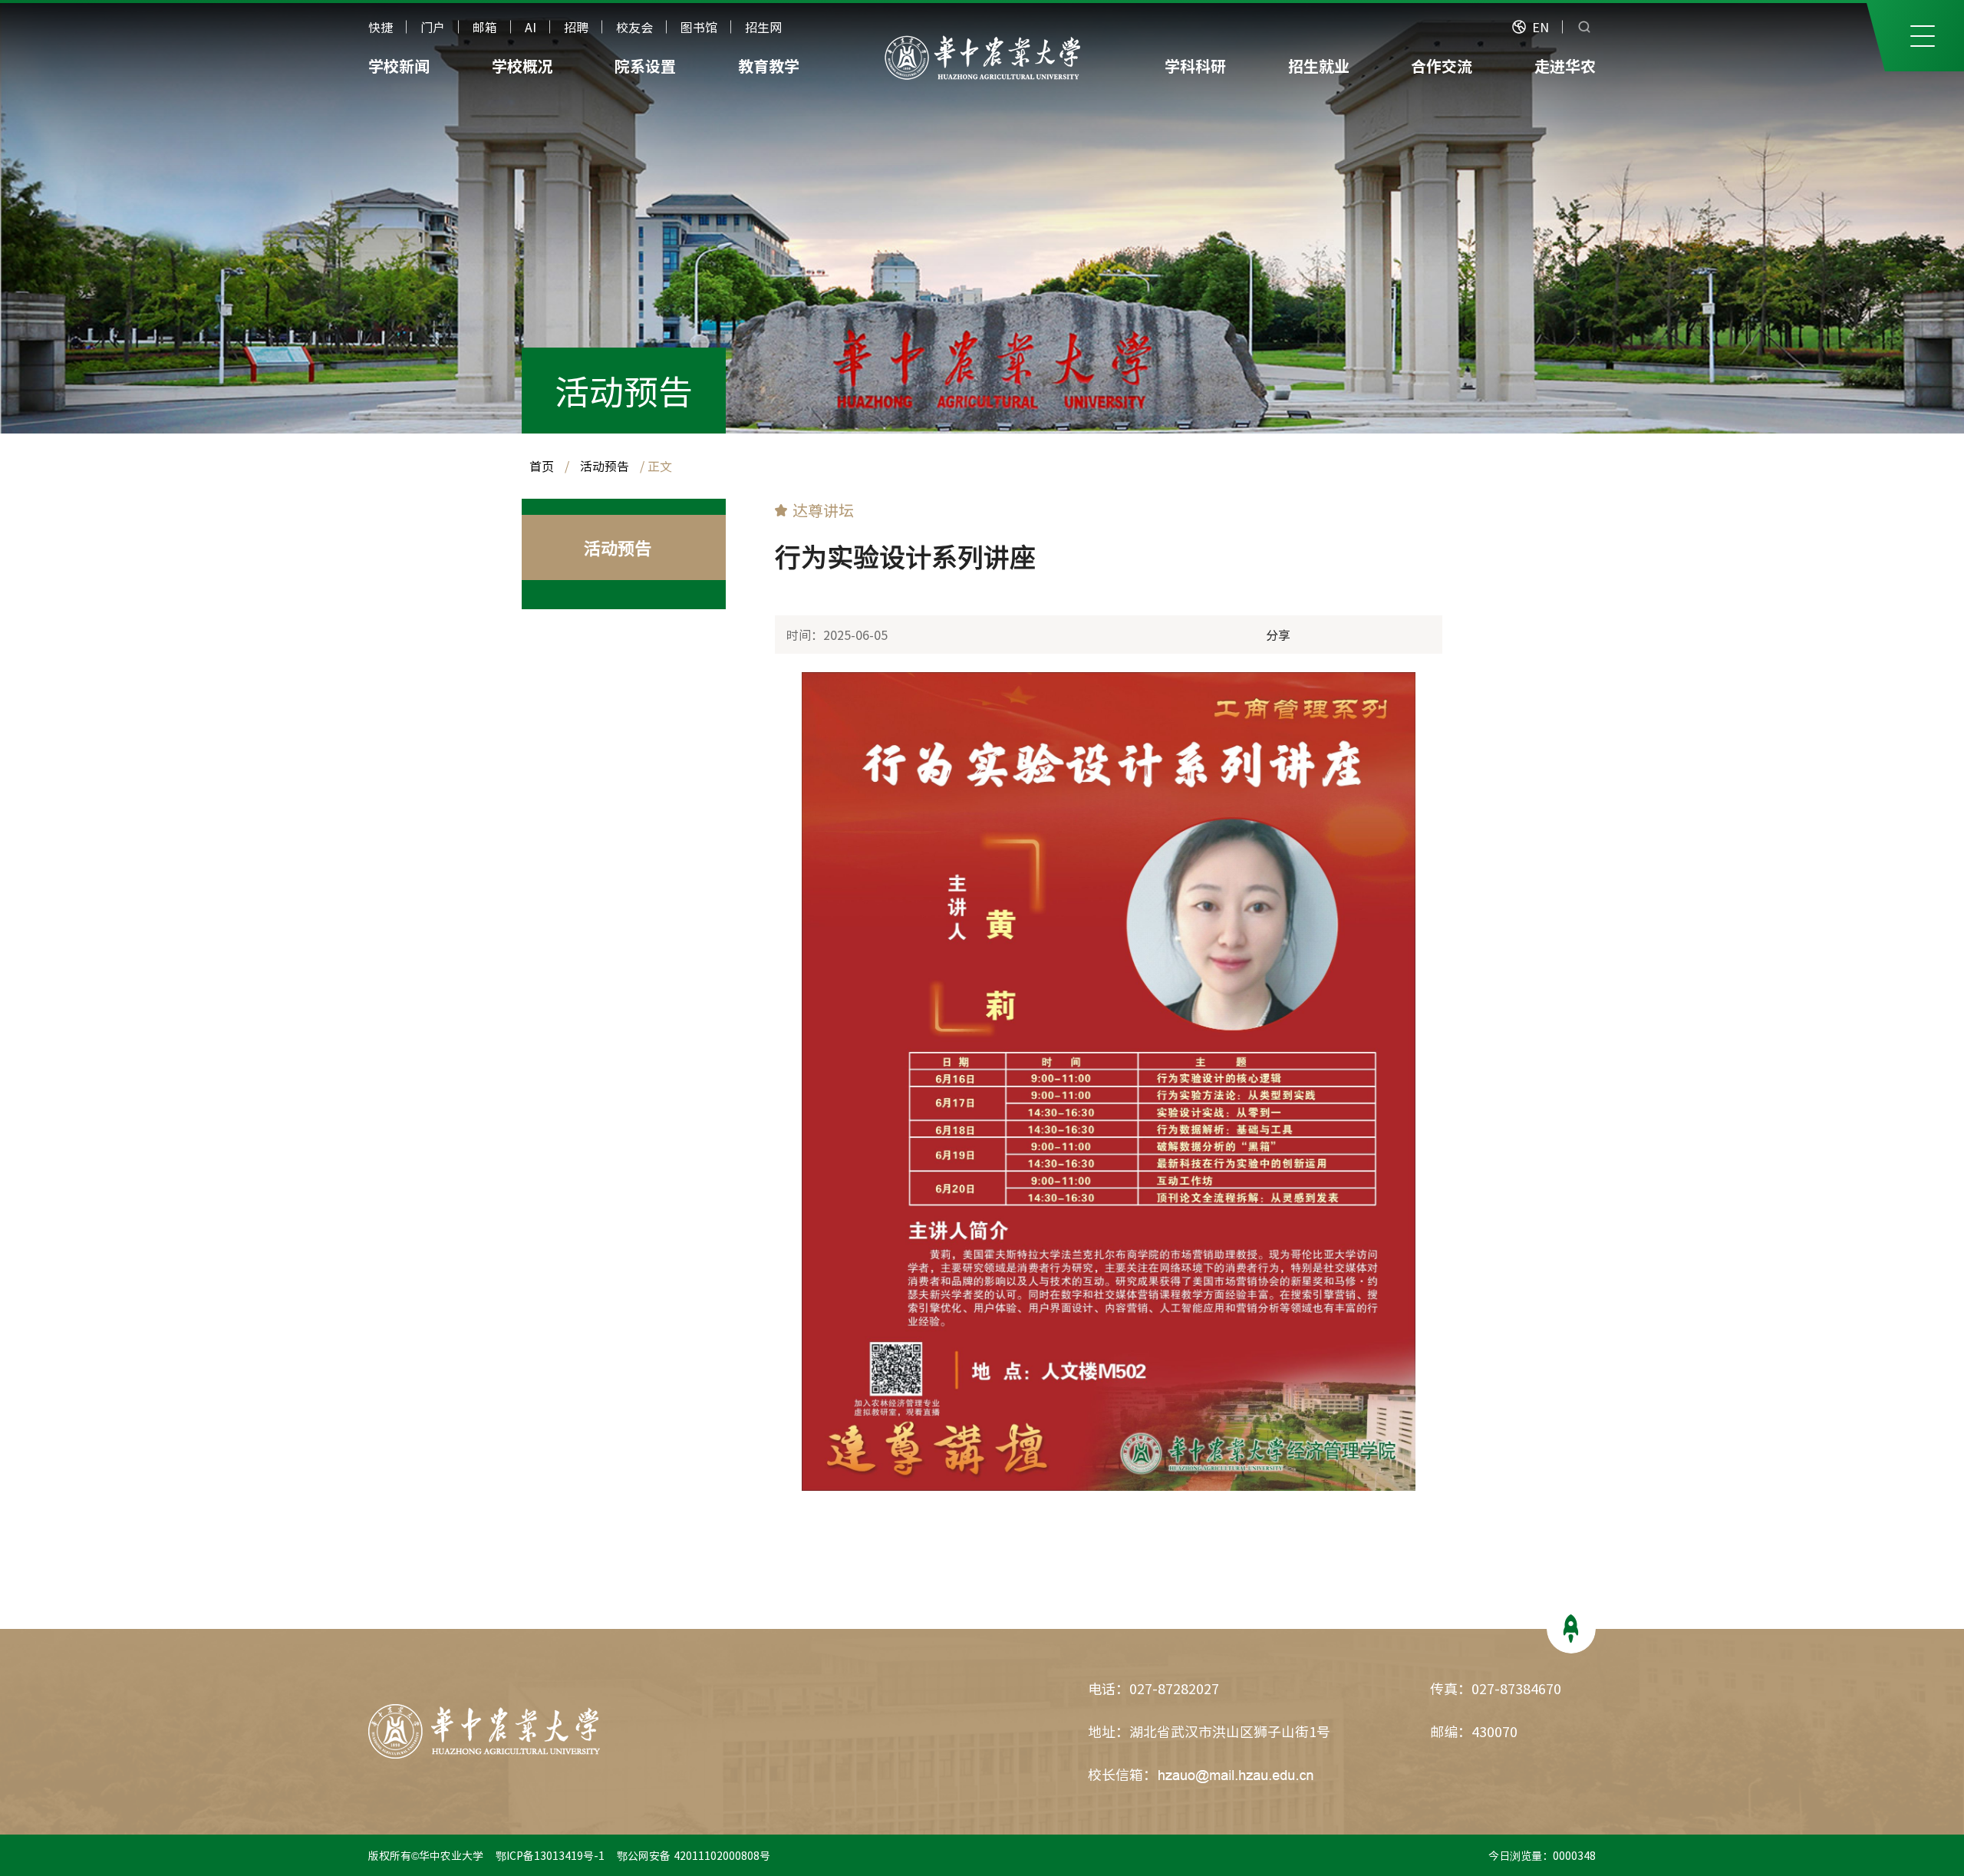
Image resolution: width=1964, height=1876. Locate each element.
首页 (542, 466)
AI (531, 27)
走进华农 (1565, 66)
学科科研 (1195, 66)
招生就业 (1319, 66)
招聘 (576, 27)
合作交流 (1442, 66)
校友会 (634, 27)
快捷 (381, 27)
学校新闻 (399, 66)
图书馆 (699, 27)
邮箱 (485, 27)
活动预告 (624, 391)
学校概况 (522, 66)
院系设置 (645, 66)
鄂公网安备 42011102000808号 (697, 1855)
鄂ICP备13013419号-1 (552, 1855)
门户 (433, 27)
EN (1541, 27)
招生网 (763, 27)
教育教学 (769, 66)
